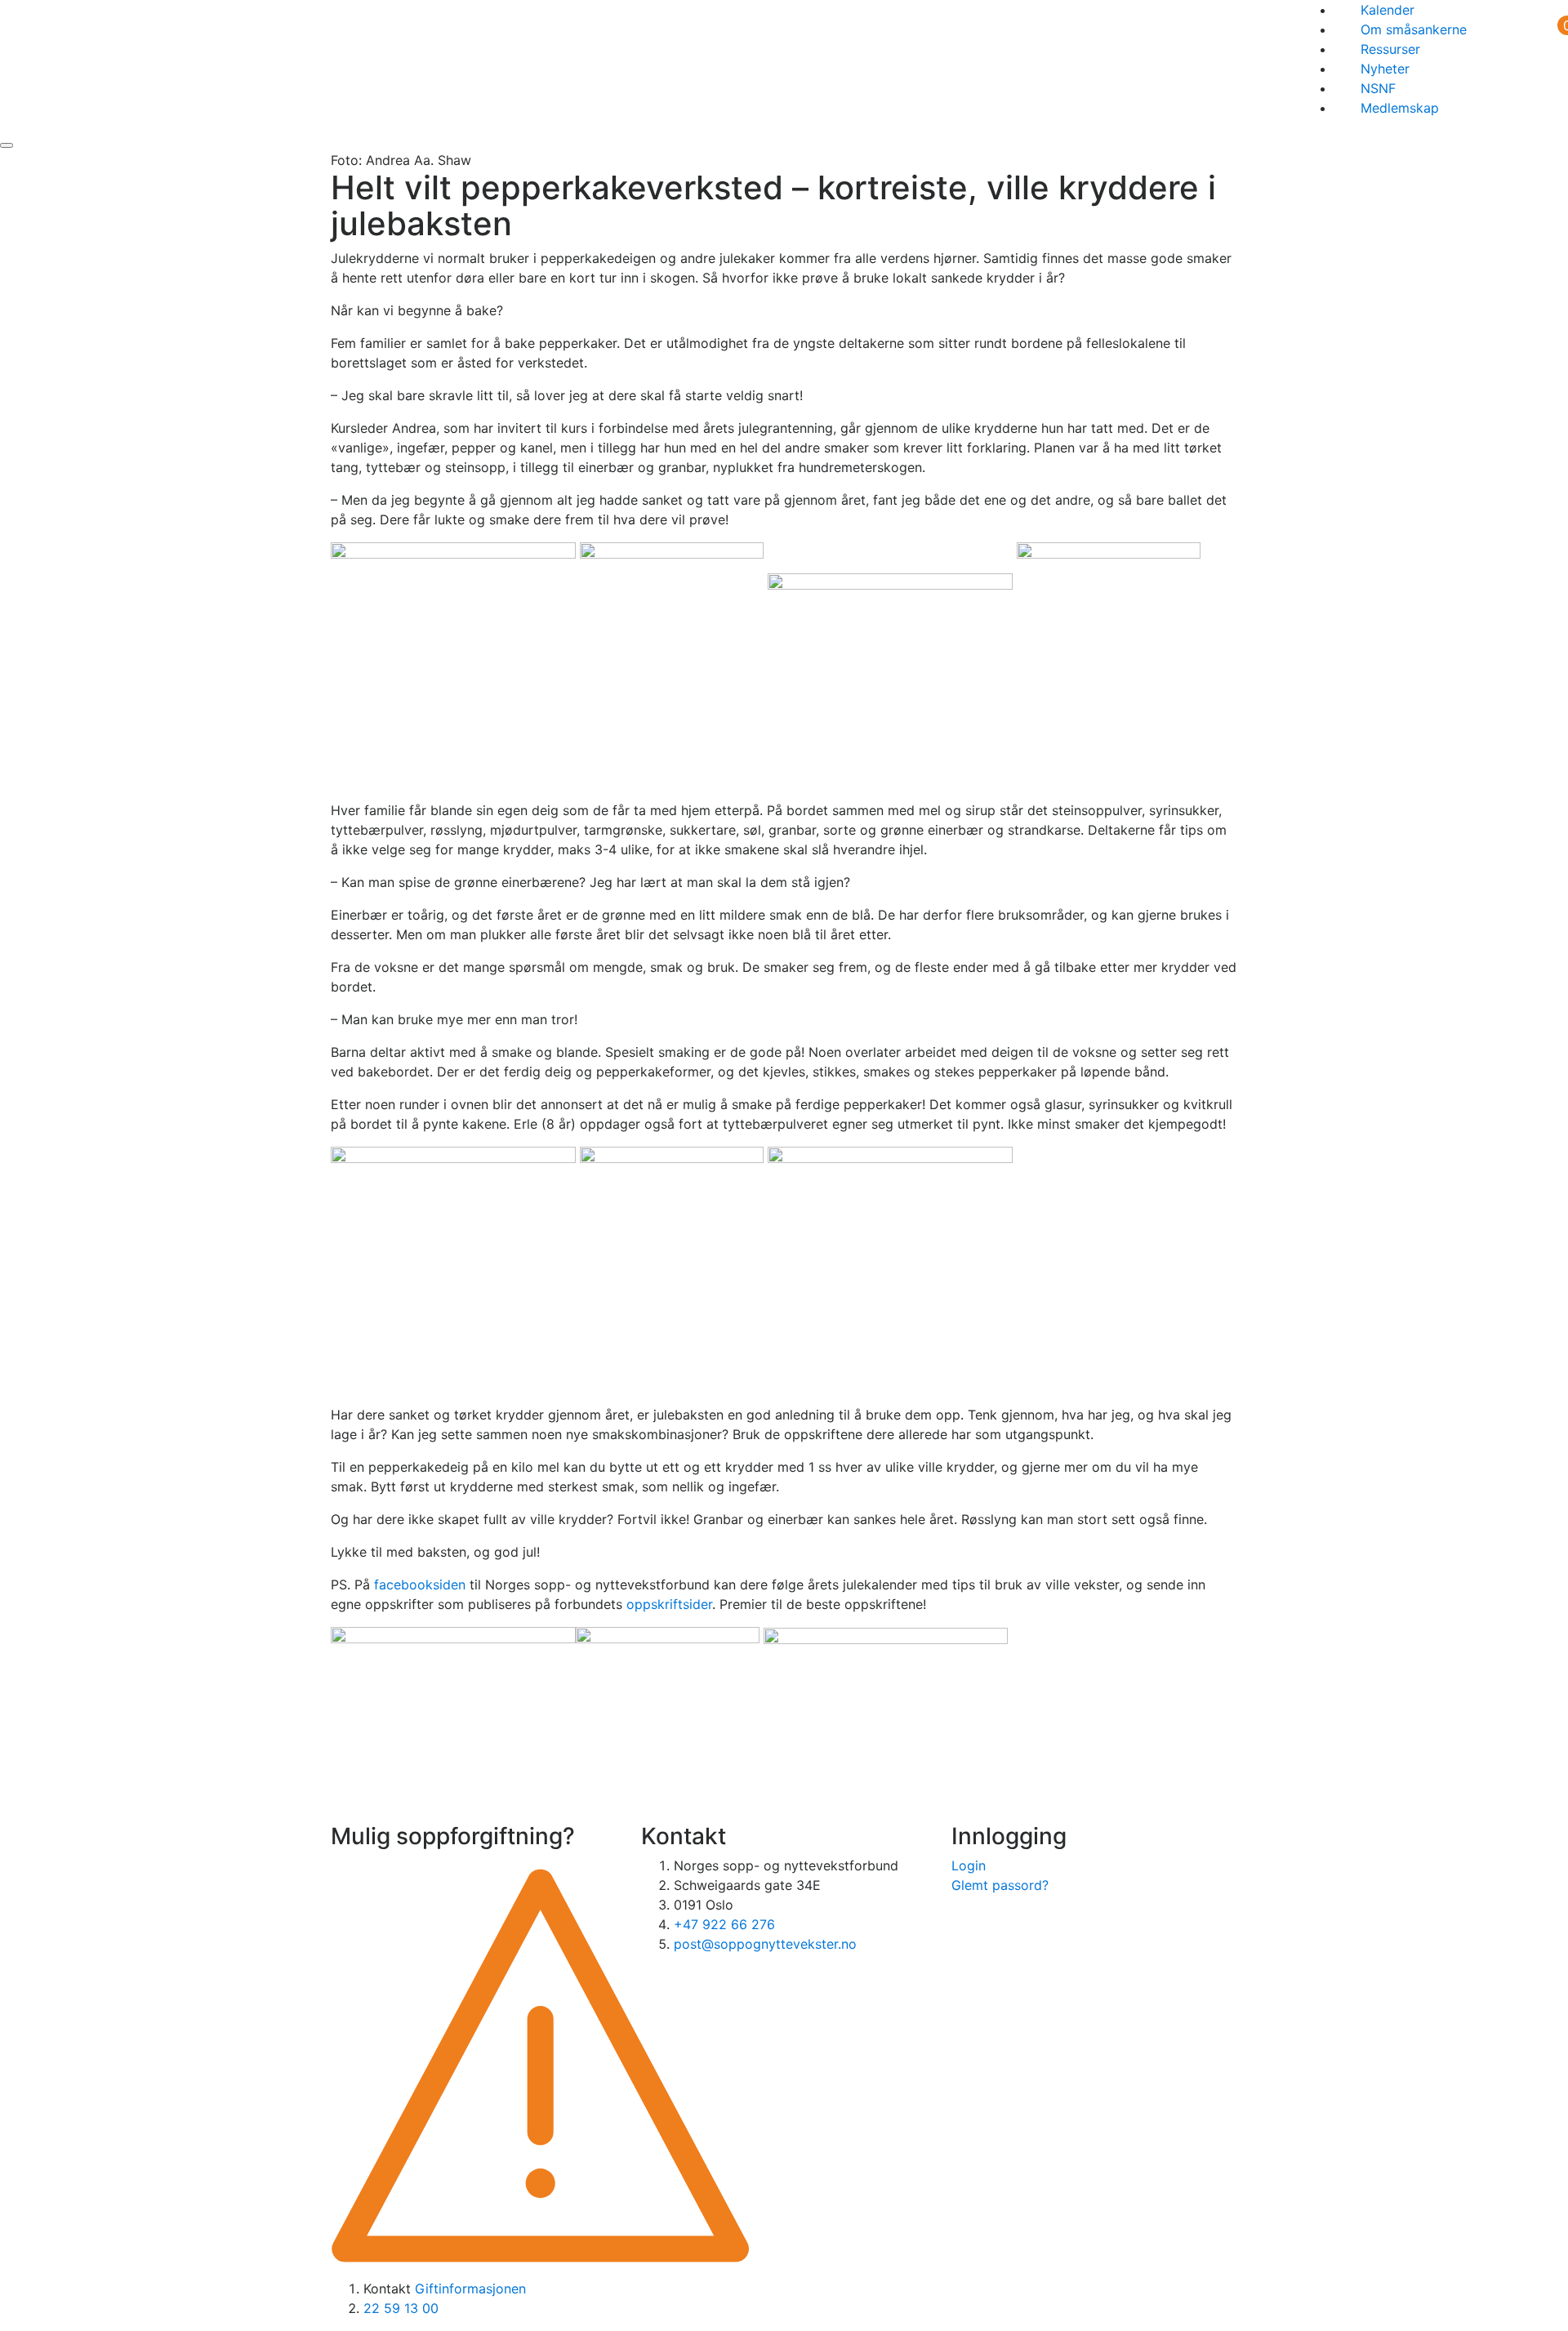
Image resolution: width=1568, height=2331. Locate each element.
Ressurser (1390, 49)
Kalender (1388, 10)
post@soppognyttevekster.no (765, 1944)
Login (969, 1865)
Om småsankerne (1414, 29)
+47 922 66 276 (724, 1924)
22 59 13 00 (401, 2308)
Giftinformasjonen (470, 2289)
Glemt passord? (1000, 1885)
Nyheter (1385, 69)
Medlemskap (1400, 108)
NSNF (1378, 88)
